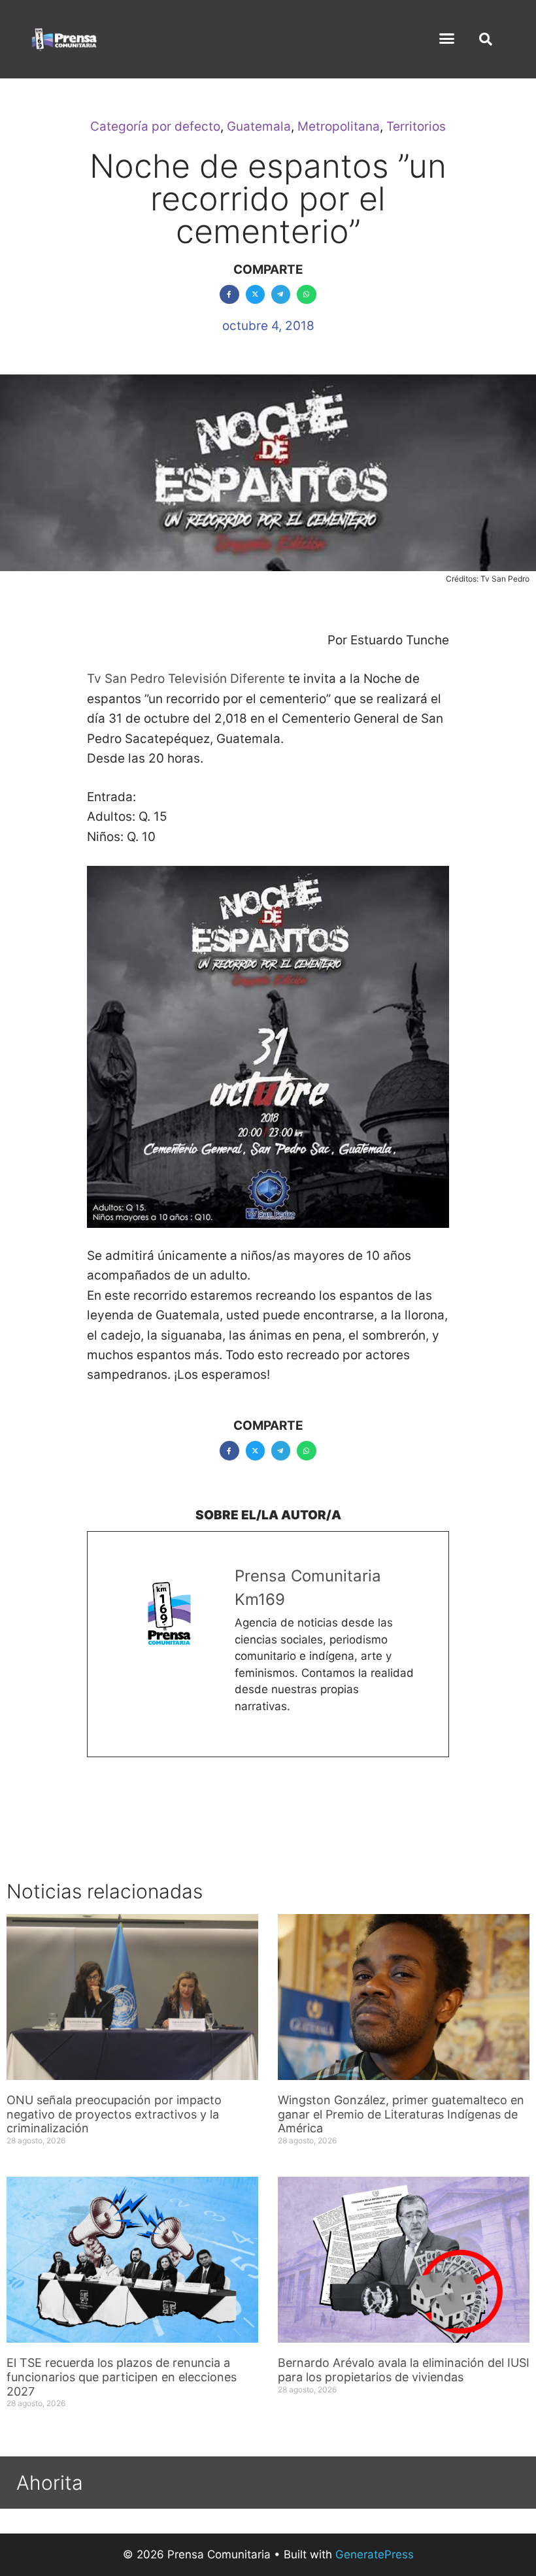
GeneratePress (375, 2554)
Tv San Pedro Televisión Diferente (186, 679)
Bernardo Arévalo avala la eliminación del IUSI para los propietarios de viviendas (404, 2370)
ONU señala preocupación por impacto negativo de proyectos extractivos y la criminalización (114, 2114)
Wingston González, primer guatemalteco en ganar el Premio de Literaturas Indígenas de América (401, 2114)
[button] (447, 39)
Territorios (416, 126)
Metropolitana (339, 126)
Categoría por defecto (155, 126)
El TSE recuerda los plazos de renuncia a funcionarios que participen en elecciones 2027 (122, 2377)
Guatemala (259, 126)
